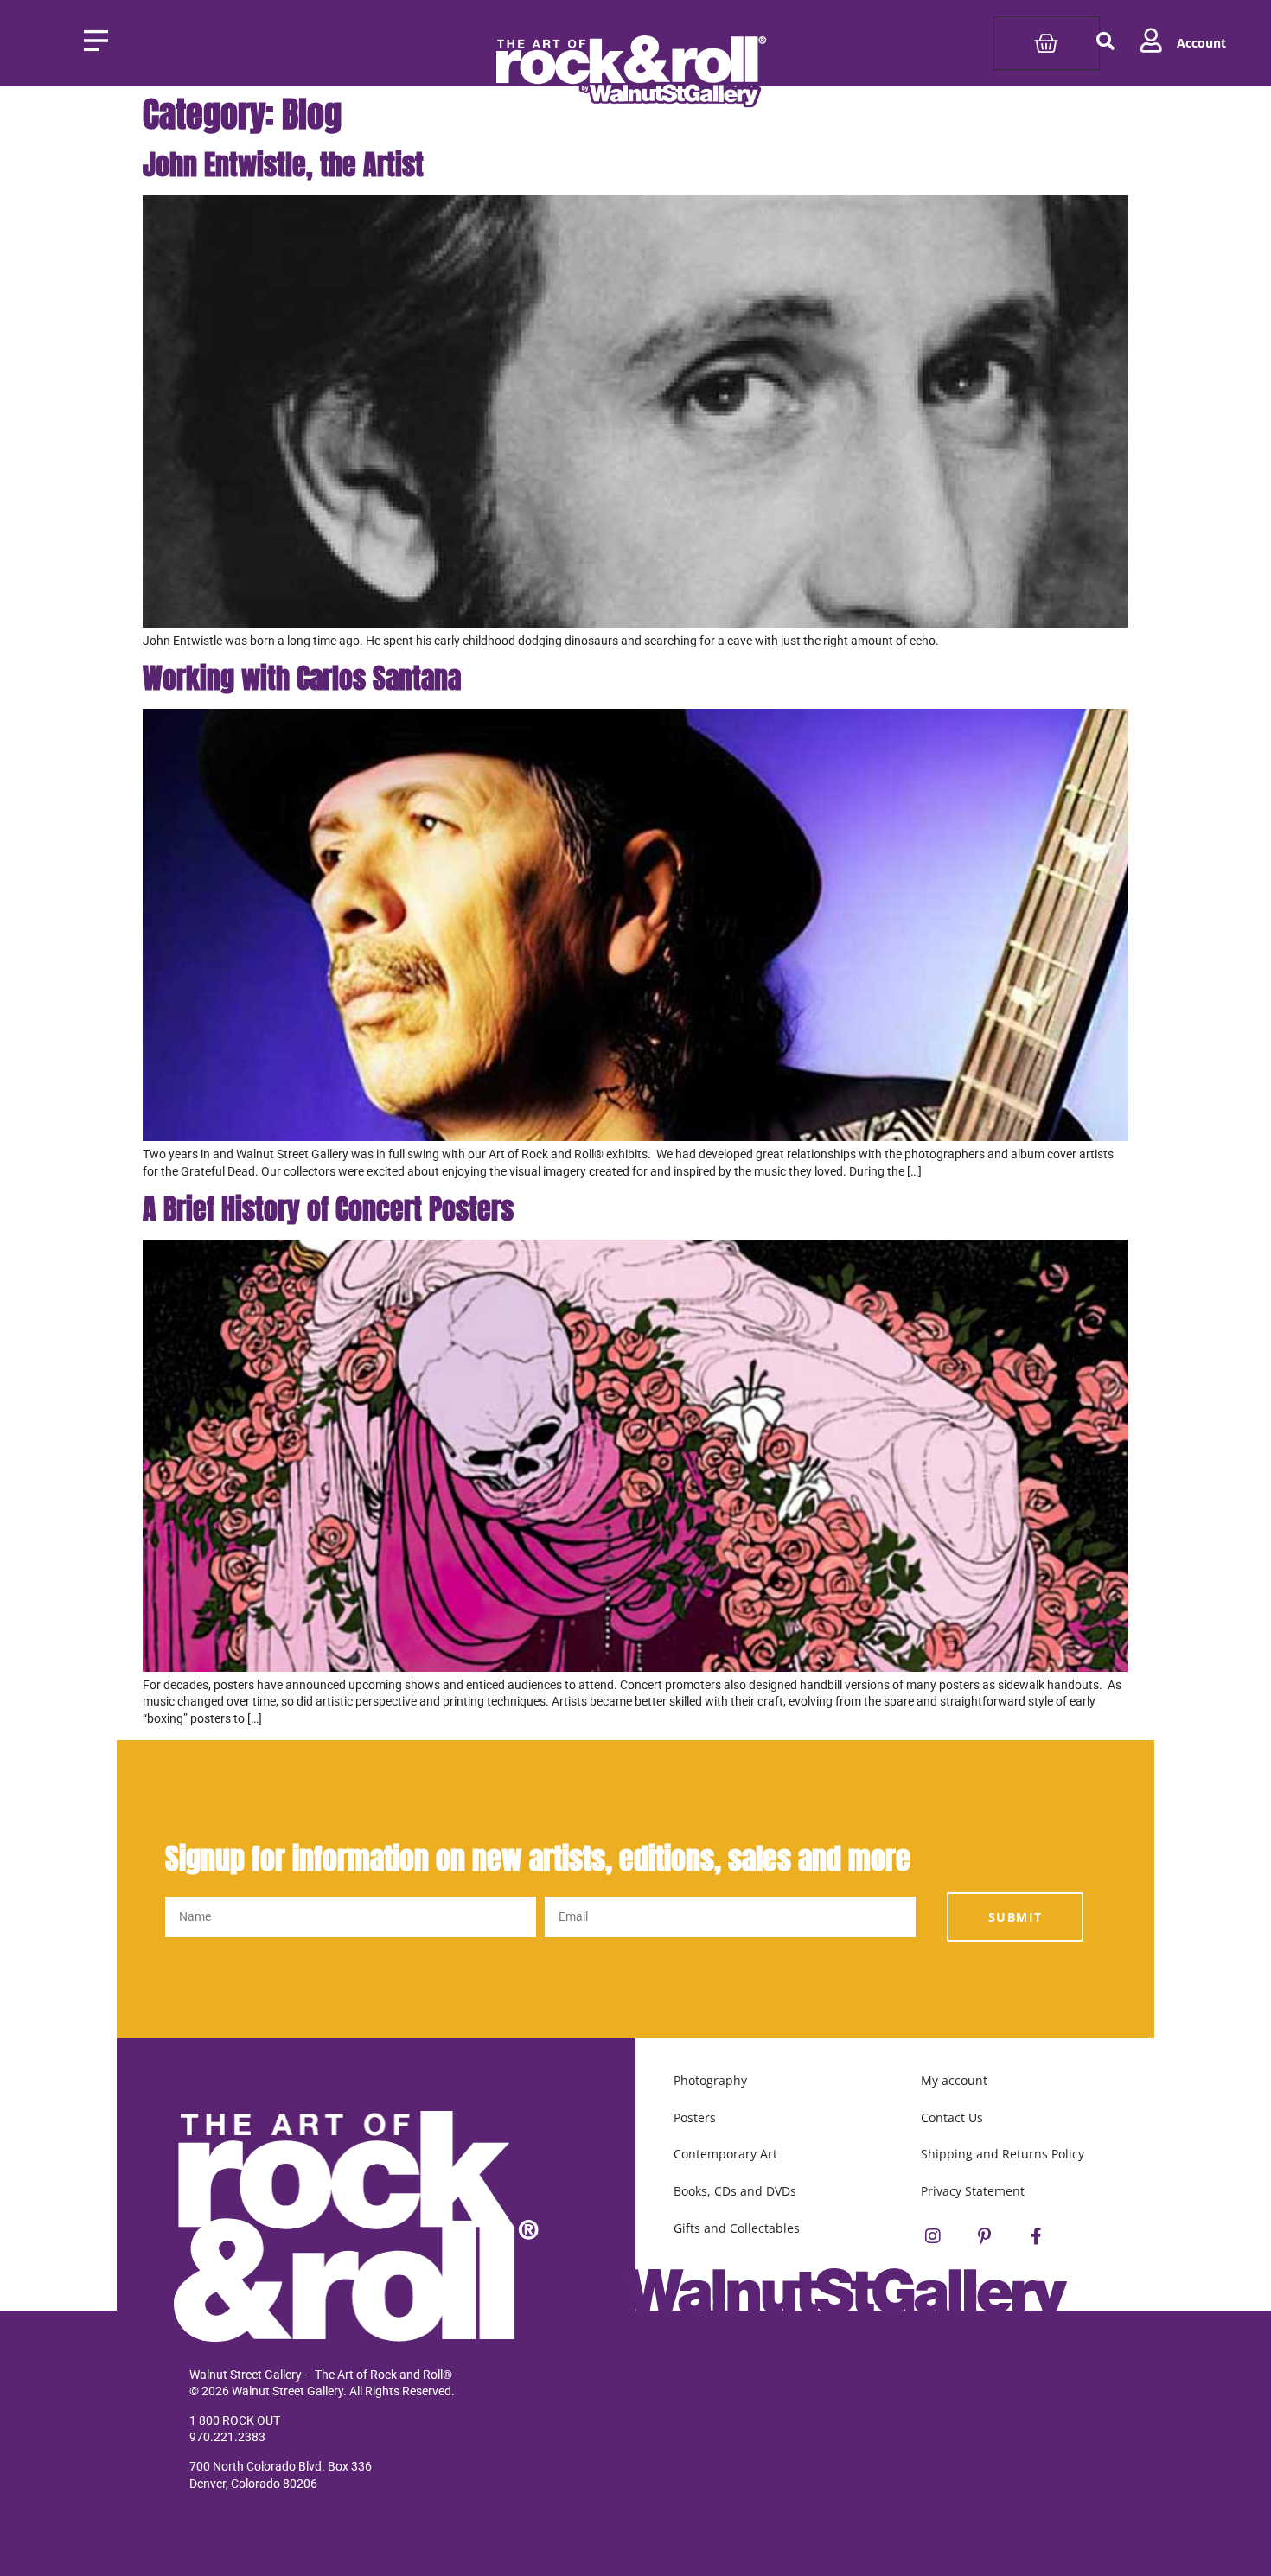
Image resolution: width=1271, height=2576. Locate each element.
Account (1201, 43)
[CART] (1046, 43)
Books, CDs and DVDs (735, 2191)
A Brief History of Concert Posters (328, 1209)
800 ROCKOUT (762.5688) (260, 2529)
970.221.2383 (227, 2513)
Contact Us (952, 2117)
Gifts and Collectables (737, 2228)
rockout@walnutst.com (253, 2547)
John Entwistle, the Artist (283, 165)
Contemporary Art (725, 2154)
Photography (710, 2080)
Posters (695, 2117)
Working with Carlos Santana (302, 678)
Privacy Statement (973, 2191)
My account (954, 2080)
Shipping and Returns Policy (1003, 2154)
